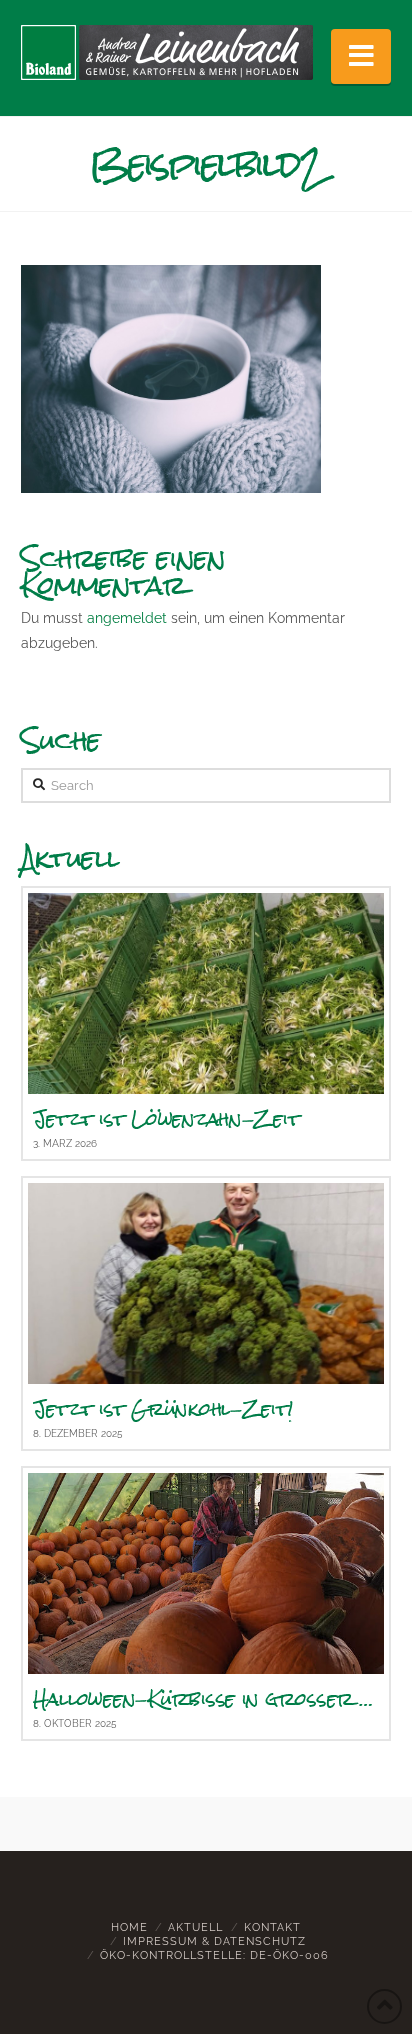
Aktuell (195, 1927)
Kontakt (272, 1927)
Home (129, 1927)
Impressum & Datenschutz (214, 1941)
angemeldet (127, 618)
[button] (361, 56)
